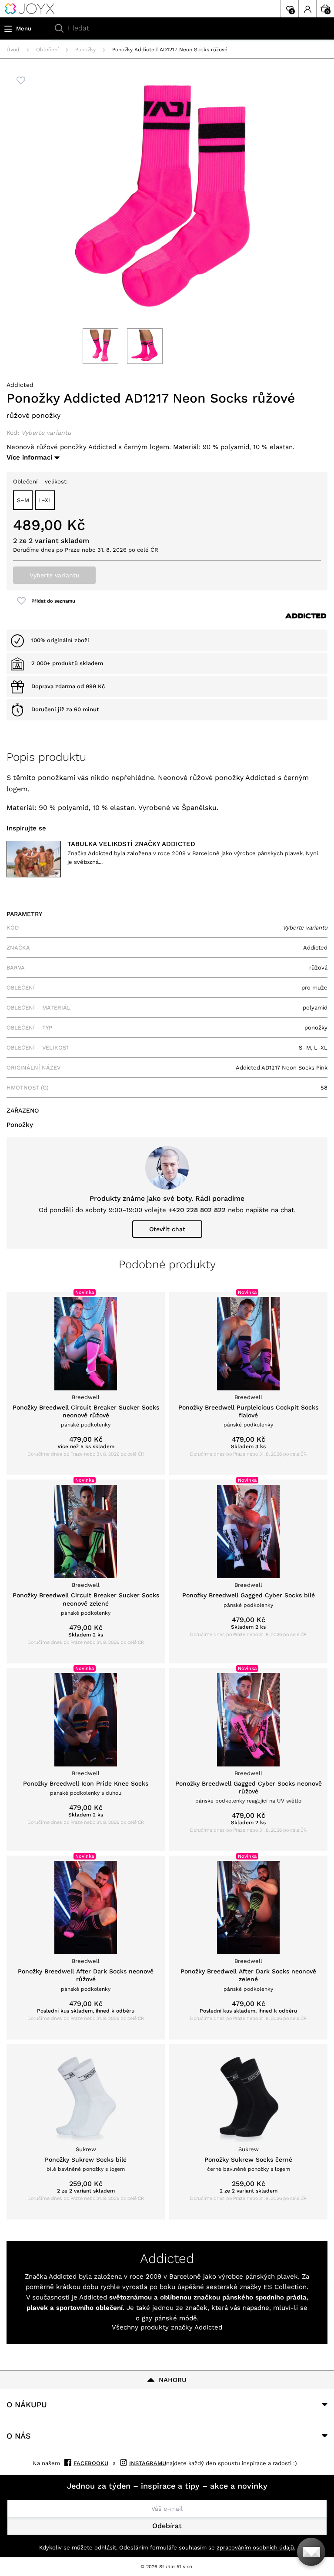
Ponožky (85, 50)
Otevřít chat (167, 1229)
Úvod (13, 50)
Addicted (20, 385)
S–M (23, 500)
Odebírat (167, 2526)
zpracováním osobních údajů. (256, 2548)
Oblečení (47, 50)
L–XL (45, 500)
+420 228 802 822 (197, 1210)
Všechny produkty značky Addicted (167, 2327)
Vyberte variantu (55, 575)
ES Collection (285, 2287)
